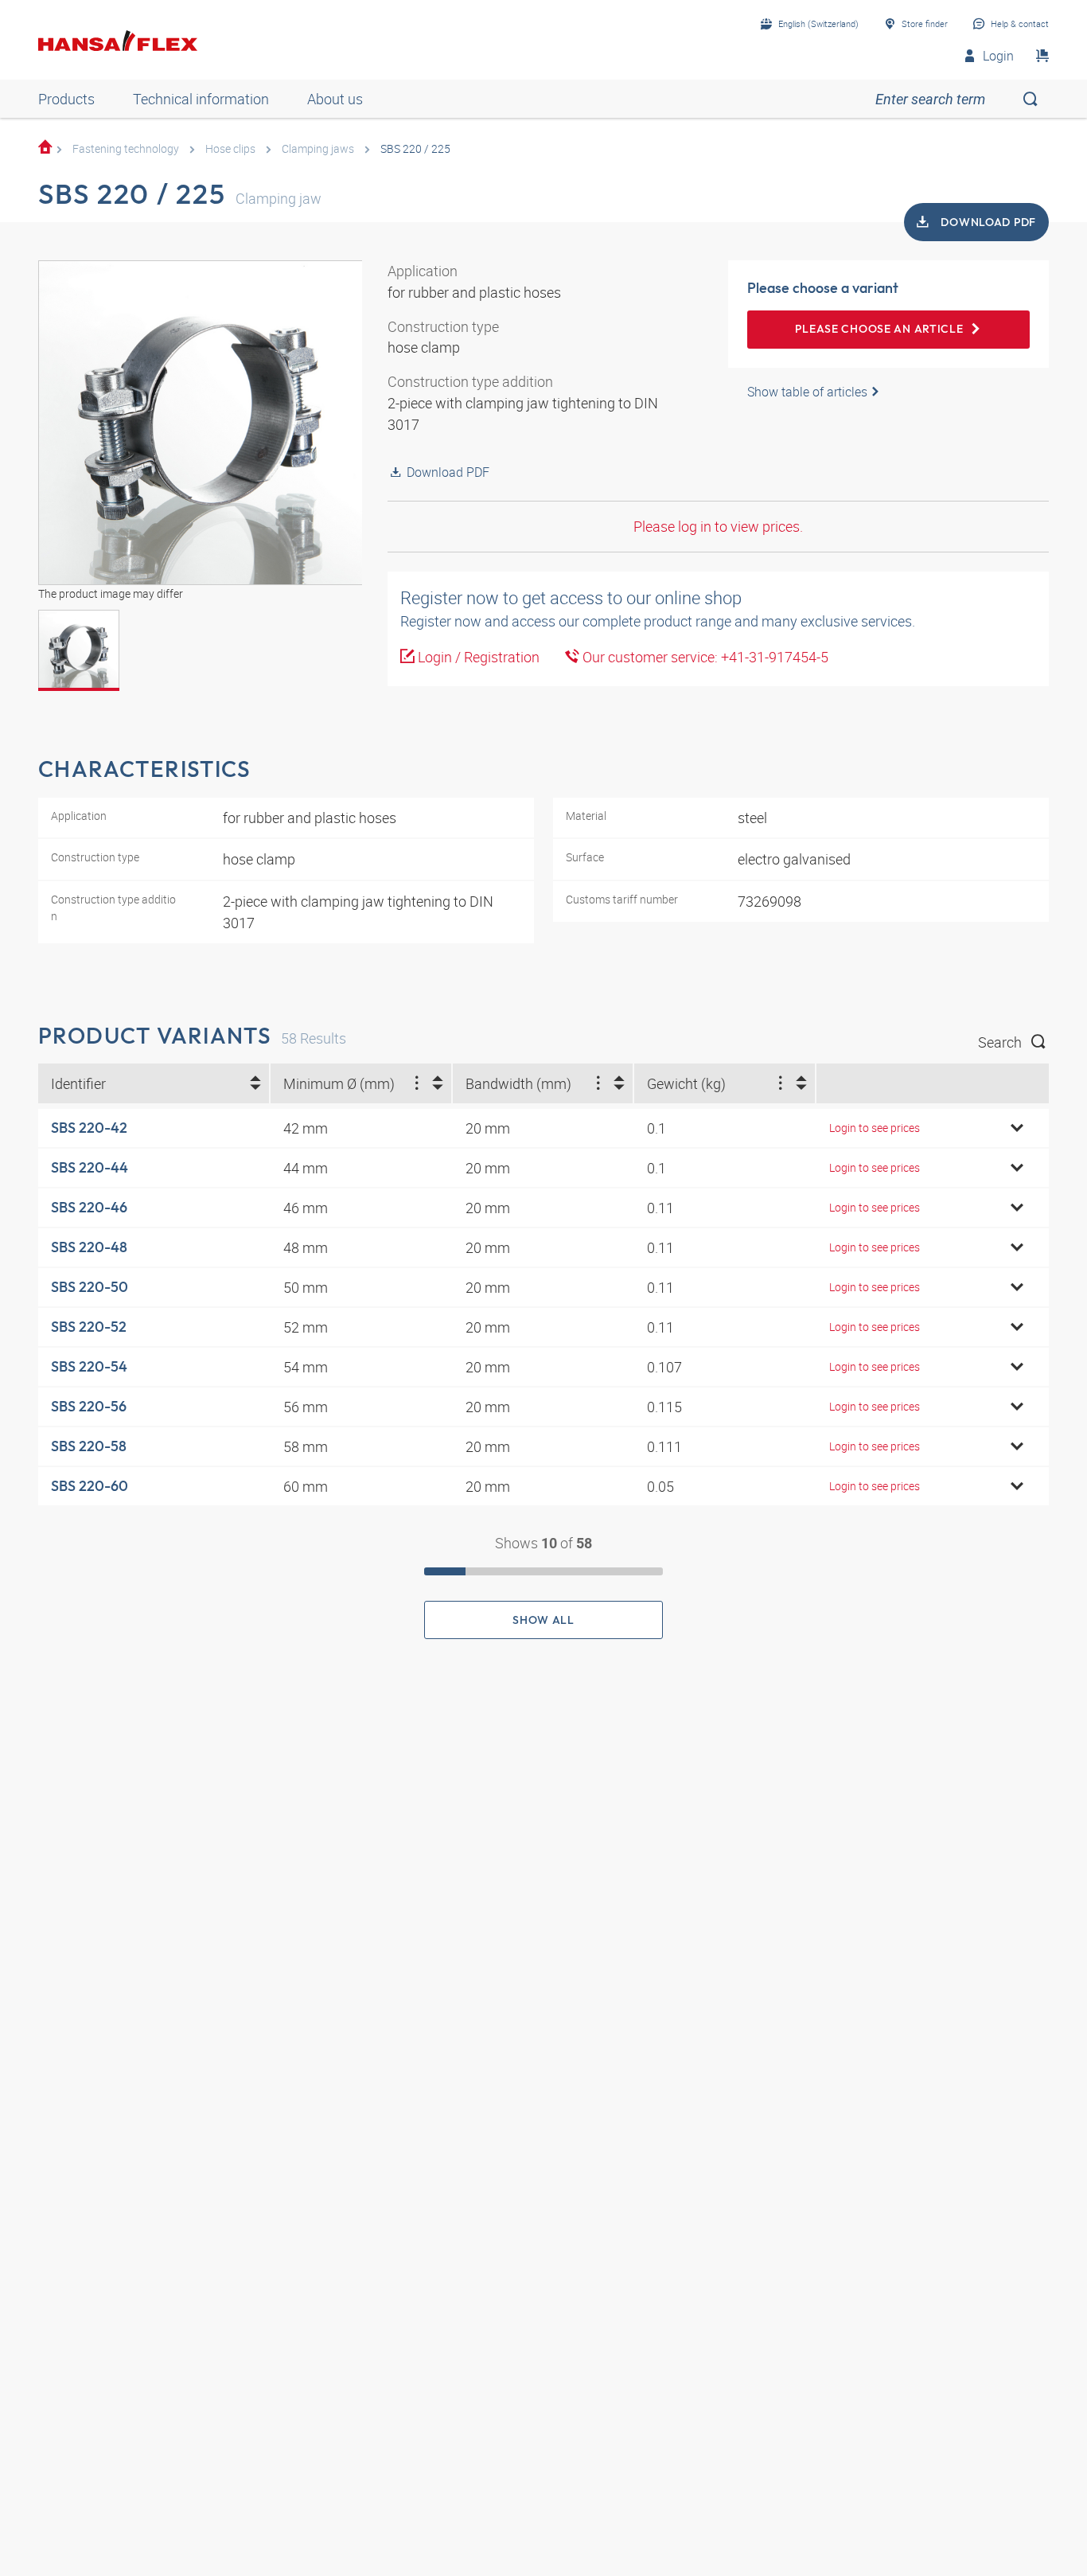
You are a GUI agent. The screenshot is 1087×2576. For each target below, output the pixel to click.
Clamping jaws (318, 148)
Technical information (201, 99)
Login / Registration (477, 657)
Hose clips (230, 148)
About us (335, 99)
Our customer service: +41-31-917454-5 (704, 657)
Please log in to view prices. (718, 526)
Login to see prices (875, 1128)
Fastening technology (126, 148)
